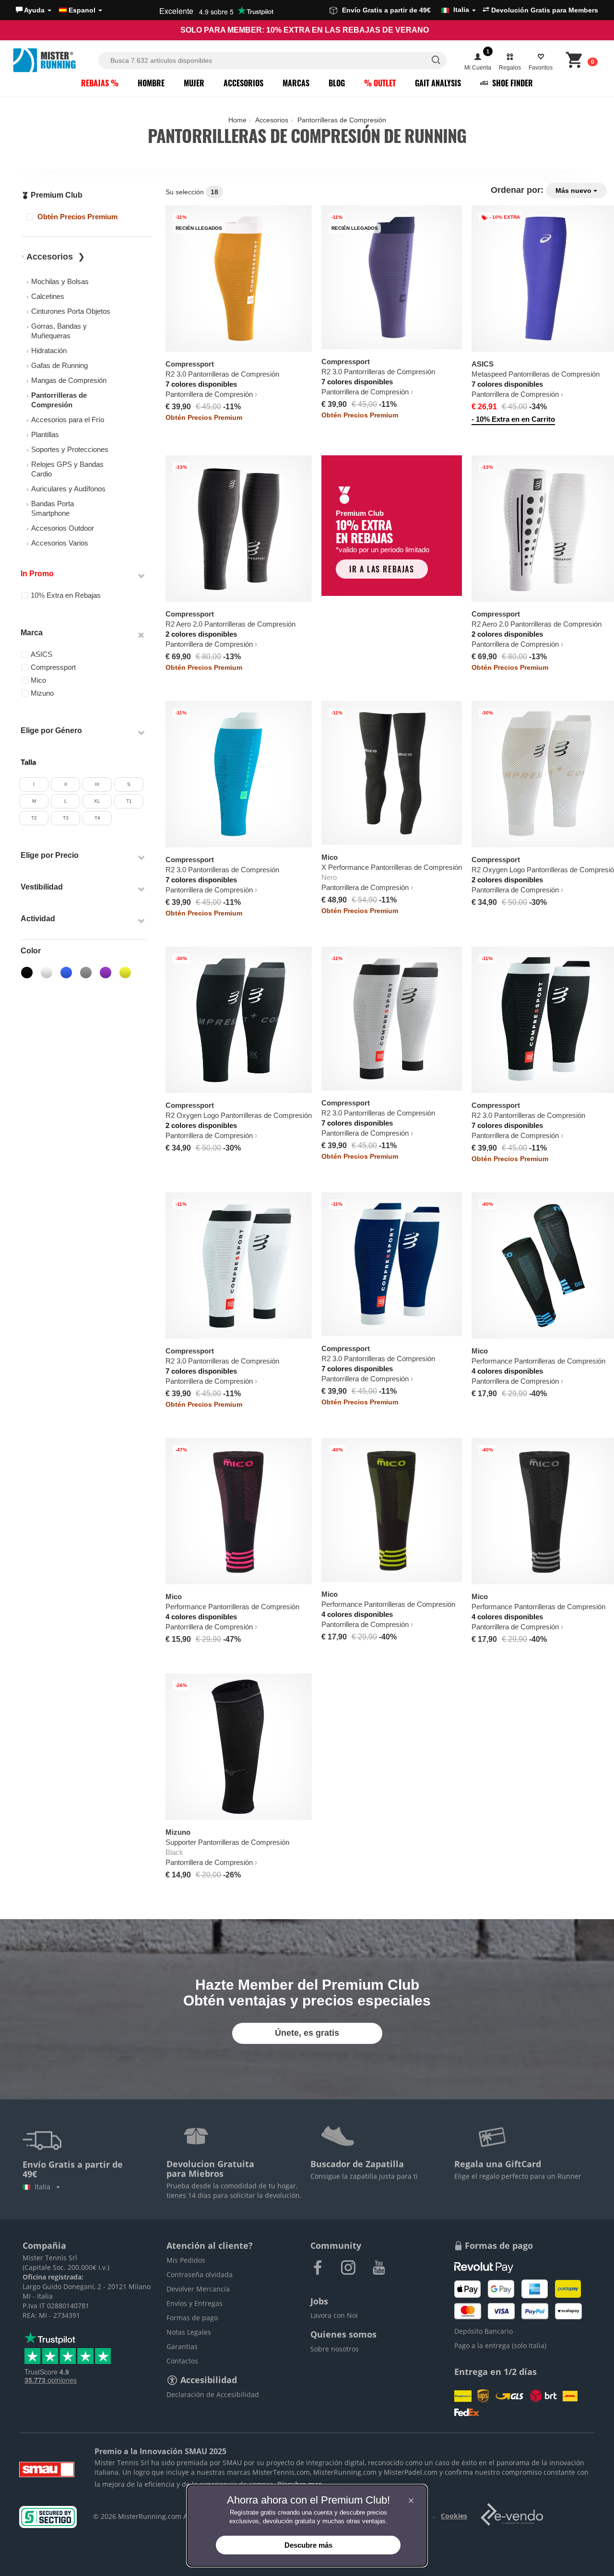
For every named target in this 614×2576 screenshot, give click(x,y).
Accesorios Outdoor (63, 528)
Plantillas (45, 434)
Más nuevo (574, 190)
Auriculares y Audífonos (68, 489)
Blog (337, 83)
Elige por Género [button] (51, 730)
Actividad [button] (38, 919)
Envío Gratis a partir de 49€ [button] (406, 10)
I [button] (34, 784)
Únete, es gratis (307, 2033)
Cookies (454, 2516)
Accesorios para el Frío (68, 420)
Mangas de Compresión (69, 380)
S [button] (129, 784)
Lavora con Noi (334, 2315)
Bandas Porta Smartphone (53, 508)
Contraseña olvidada (200, 2274)
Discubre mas (300, 2484)
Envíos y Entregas (195, 2303)
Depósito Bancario (484, 2331)
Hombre (151, 83)
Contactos (182, 2361)
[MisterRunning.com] (54, 60)
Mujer (194, 83)
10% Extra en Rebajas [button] (66, 595)
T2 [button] (34, 818)
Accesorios (243, 83)
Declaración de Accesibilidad (213, 2394)
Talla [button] (28, 762)
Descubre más (308, 2545)
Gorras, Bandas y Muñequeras (59, 331)
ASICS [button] (41, 654)
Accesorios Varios (60, 543)
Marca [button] (32, 633)
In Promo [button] (37, 574)
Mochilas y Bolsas (60, 281)
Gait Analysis (438, 83)
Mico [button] (38, 680)
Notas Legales (189, 2332)
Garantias (182, 2346)
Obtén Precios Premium (77, 217)
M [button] (34, 801)
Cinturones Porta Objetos (71, 311)
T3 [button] (66, 818)
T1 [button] (129, 801)
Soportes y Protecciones (70, 449)
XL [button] (97, 801)
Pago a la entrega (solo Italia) (500, 2345)
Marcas (296, 83)
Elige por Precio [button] (50, 855)
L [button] (66, 801)
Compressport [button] (53, 667)
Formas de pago (192, 2318)
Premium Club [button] (56, 195)
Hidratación (49, 350)
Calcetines (48, 296)
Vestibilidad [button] (42, 887)
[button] (34, 10)
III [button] (97, 784)
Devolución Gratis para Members (544, 10)
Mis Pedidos (186, 2260)
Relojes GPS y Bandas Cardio (67, 469)
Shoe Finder (512, 83)
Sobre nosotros (335, 2349)
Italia (44, 2187)
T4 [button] (97, 818)
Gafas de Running (59, 365)
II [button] (66, 784)
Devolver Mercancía (198, 2289)
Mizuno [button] (42, 693)
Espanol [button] (82, 10)
